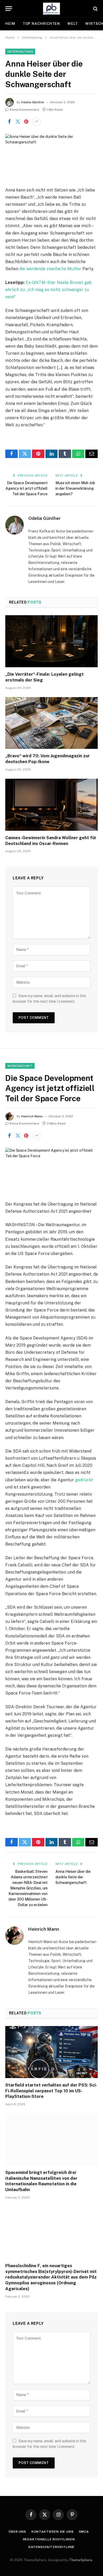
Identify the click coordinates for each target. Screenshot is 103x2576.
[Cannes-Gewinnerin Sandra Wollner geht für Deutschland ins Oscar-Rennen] (51, 805)
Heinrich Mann (32, 1116)
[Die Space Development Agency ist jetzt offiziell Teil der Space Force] (51, 1170)
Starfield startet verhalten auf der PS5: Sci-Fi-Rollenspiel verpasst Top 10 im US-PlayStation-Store (51, 2091)
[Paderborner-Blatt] (52, 9)
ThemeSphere (81, 2560)
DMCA (84, 2532)
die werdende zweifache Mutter (50, 269)
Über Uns (17, 2532)
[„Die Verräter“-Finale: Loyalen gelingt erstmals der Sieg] (51, 641)
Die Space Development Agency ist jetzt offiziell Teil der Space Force (27, 488)
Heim (10, 24)
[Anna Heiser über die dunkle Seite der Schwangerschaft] (51, 156)
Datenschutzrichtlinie (52, 2547)
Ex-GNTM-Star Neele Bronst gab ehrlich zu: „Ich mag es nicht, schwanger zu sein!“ (48, 290)
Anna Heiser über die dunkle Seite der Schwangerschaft (73, 1877)
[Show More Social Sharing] (36, 122)
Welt (73, 24)
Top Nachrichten (41, 24)
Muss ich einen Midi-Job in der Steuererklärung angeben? (75, 488)
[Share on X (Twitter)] (18, 122)
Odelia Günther (33, 102)
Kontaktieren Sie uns (53, 2532)
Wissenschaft (20, 1066)
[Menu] (9, 9)
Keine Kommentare (24, 110)
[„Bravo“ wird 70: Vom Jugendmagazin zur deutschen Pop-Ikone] (51, 723)
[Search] (95, 9)
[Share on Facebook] (9, 122)
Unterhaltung (20, 52)
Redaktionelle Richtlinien (49, 2539)
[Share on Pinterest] (26, 122)
